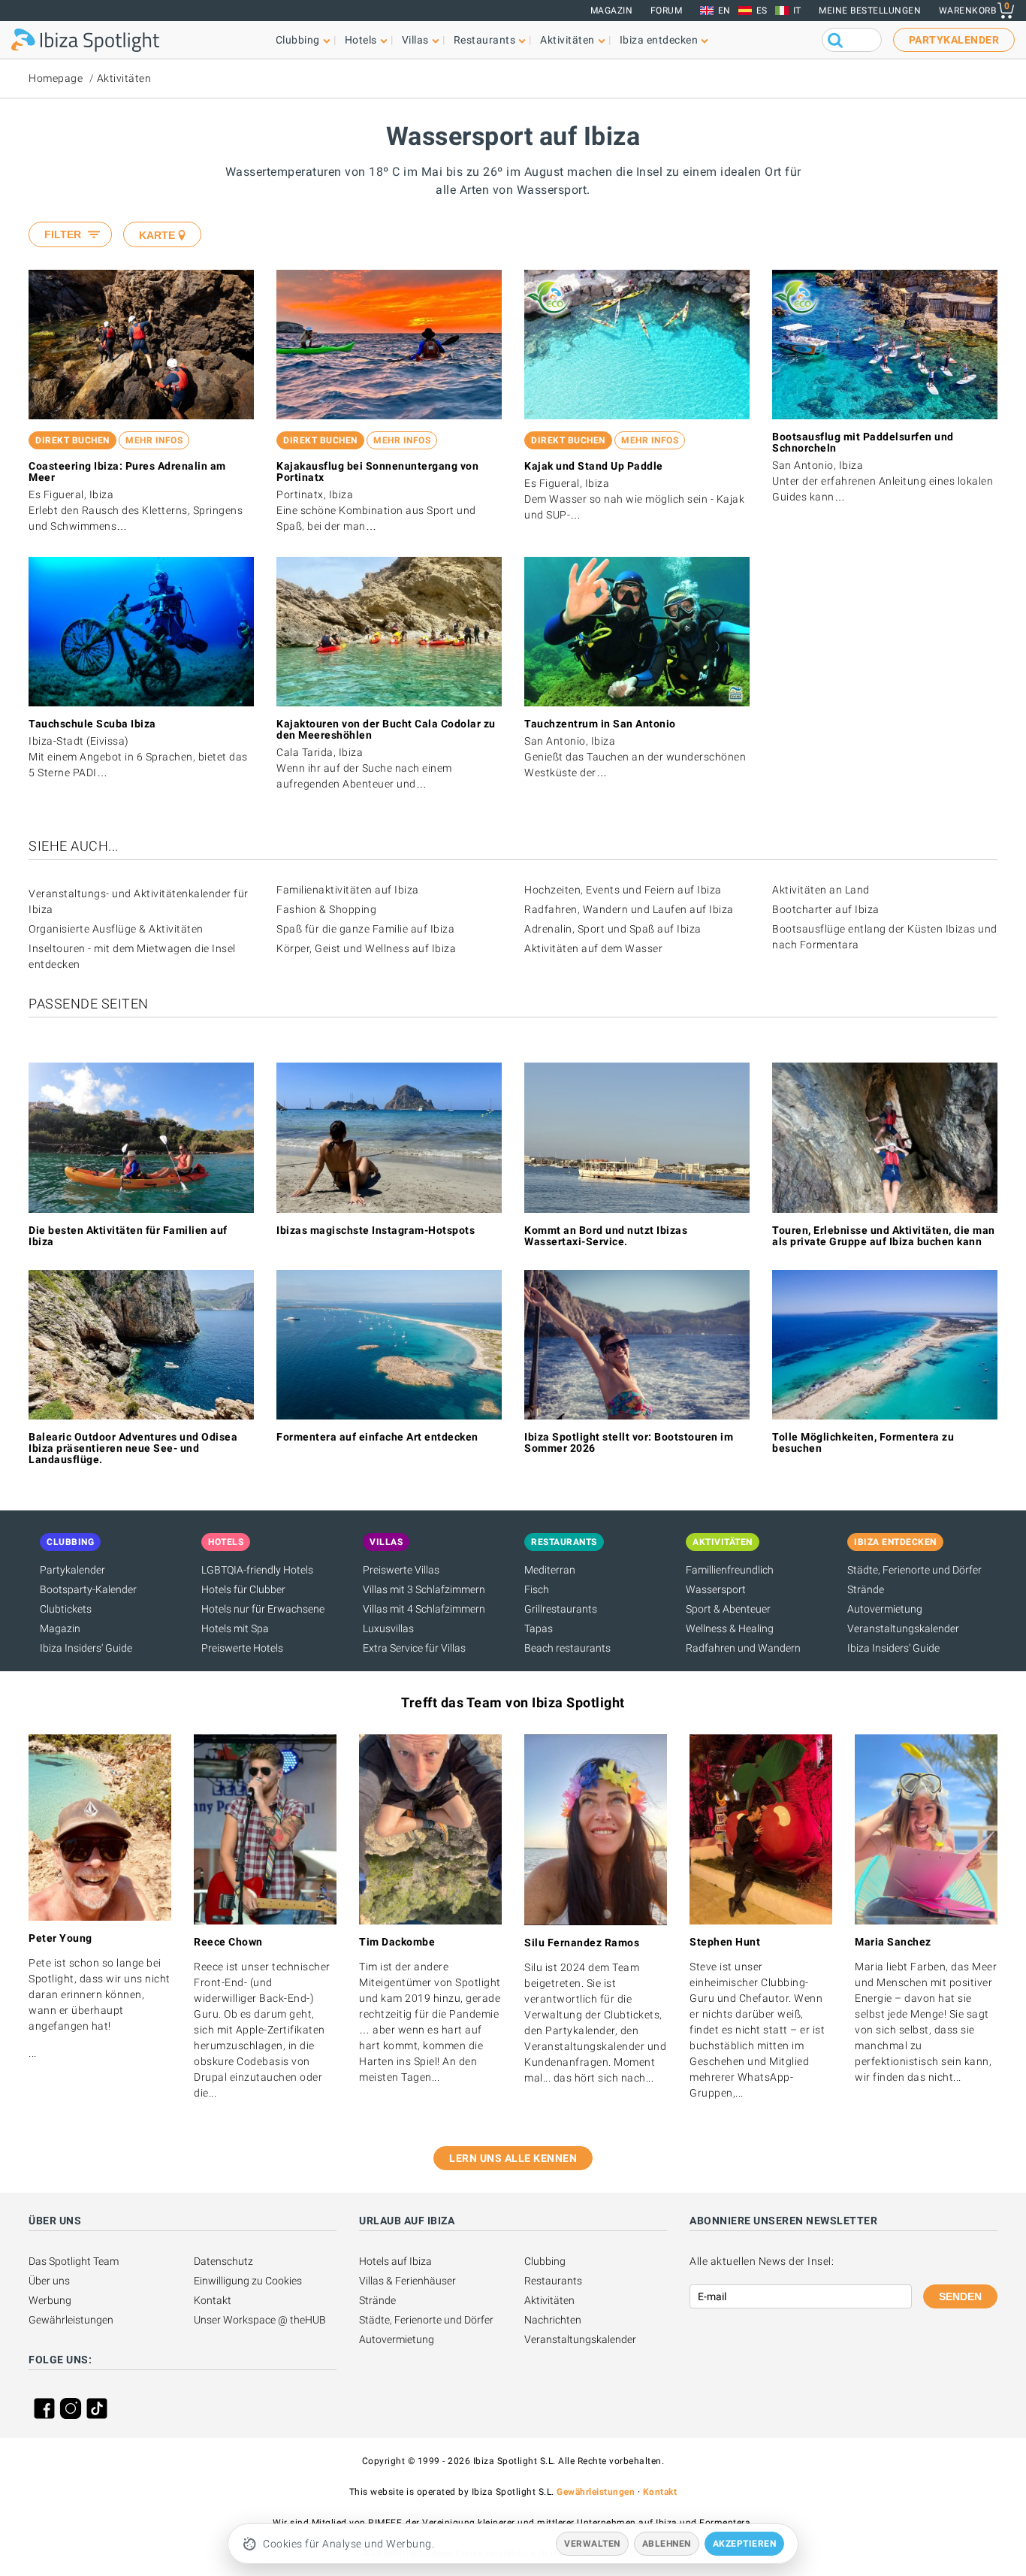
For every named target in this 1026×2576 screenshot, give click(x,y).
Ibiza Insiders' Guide (86, 1648)
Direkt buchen (72, 440)
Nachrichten (553, 2320)
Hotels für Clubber (243, 1589)
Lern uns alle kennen (513, 2158)
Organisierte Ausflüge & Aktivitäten (116, 929)
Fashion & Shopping (326, 909)
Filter (63, 234)
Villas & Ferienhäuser (407, 2281)
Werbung (50, 2300)
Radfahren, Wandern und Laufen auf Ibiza (629, 909)
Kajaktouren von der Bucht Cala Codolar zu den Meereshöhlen (386, 729)
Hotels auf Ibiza (395, 2261)
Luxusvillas (388, 1628)
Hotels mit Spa (235, 1628)
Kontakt (213, 2300)
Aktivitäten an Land (821, 890)
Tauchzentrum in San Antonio (600, 724)
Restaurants (553, 2281)
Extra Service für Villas (414, 1648)
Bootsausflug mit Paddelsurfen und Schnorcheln (863, 442)
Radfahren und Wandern (743, 1648)
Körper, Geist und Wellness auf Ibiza (366, 948)
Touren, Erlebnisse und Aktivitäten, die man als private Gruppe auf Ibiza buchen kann (884, 1236)
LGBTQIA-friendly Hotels (257, 1570)
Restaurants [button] (485, 40)
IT (797, 11)
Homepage (56, 78)
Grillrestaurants (561, 1609)
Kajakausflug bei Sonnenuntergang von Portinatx (377, 472)
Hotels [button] (361, 40)
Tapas (539, 1628)
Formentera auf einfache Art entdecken (377, 1437)
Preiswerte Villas (401, 1570)
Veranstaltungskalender (903, 1628)
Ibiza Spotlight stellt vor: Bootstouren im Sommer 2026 (629, 1442)
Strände (866, 1589)
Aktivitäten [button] (567, 40)
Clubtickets (66, 1609)
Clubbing (545, 2261)
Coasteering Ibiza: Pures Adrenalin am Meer (127, 472)
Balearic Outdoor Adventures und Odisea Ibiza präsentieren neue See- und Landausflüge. (133, 1448)
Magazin (612, 11)
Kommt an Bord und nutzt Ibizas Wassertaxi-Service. (606, 1236)
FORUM (667, 11)
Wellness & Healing (730, 1628)
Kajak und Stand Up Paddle (594, 466)
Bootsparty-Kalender (88, 1589)
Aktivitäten (124, 78)
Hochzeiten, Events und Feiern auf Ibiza (623, 890)
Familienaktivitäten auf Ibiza (348, 890)
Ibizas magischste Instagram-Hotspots (376, 1230)
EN (724, 11)
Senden (960, 2296)
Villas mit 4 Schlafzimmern (424, 1609)
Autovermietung (885, 1609)
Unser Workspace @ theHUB (260, 2320)
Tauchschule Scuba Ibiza (92, 724)
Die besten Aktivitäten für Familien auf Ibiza (128, 1236)
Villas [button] (415, 40)
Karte (157, 235)
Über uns (49, 2281)
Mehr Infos (154, 440)
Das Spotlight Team (74, 2261)
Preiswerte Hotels (242, 1648)
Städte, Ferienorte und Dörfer (914, 1570)
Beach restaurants (567, 1648)
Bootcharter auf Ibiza (826, 909)
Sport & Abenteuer (728, 1609)
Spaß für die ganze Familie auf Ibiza (365, 929)
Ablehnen (667, 2544)
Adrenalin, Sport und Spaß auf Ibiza (613, 929)
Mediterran (550, 1570)
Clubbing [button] (298, 40)
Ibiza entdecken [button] (659, 40)
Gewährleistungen (71, 2320)
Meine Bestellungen (870, 11)
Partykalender (72, 1570)
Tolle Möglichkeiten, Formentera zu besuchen (863, 1442)
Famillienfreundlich (730, 1570)
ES (762, 11)
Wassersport (716, 1589)
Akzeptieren (745, 2544)
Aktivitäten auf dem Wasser (593, 948)
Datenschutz (223, 2261)
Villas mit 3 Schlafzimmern (424, 1589)
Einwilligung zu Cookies (248, 2281)
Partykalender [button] (954, 40)
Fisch (537, 1589)
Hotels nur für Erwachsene (263, 1609)
